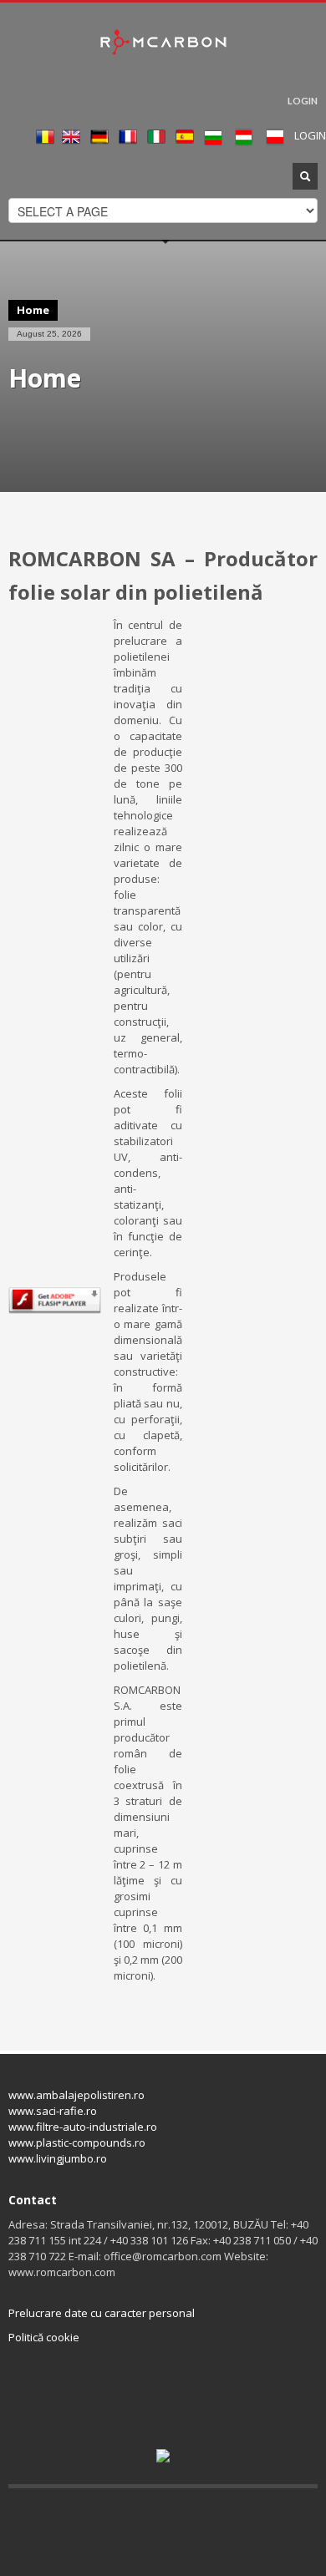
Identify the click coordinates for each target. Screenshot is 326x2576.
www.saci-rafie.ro (53, 2111)
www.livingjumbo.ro (58, 2158)
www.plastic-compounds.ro (77, 2142)
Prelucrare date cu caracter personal (102, 2313)
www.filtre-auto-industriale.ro (83, 2127)
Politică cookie (44, 2337)
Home (33, 310)
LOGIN (303, 101)
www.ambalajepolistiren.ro (76, 2095)
